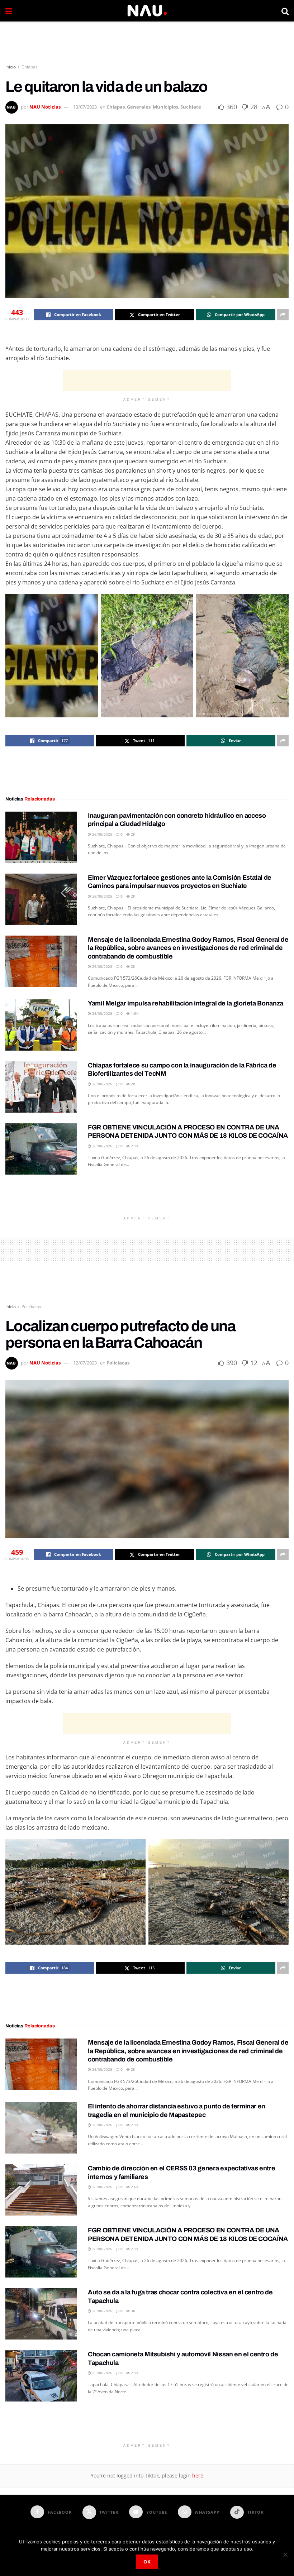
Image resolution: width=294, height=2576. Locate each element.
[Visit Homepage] (147, 11)
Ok (147, 2562)
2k (132, 834)
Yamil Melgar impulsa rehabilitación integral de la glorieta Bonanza (186, 1003)
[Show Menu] (9, 11)
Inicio (11, 67)
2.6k (134, 2187)
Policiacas (31, 1307)
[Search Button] (285, 11)
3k (132, 2311)
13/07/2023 (85, 107)
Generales (139, 107)
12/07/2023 (85, 1363)
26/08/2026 (102, 834)
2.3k (134, 2373)
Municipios (165, 107)
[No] (285, 2555)
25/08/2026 (102, 2373)
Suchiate (191, 107)
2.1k (134, 1146)
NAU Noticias (45, 107)
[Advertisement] (147, 43)
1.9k (134, 1013)
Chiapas (30, 67)
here (197, 2475)
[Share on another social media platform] (283, 315)
